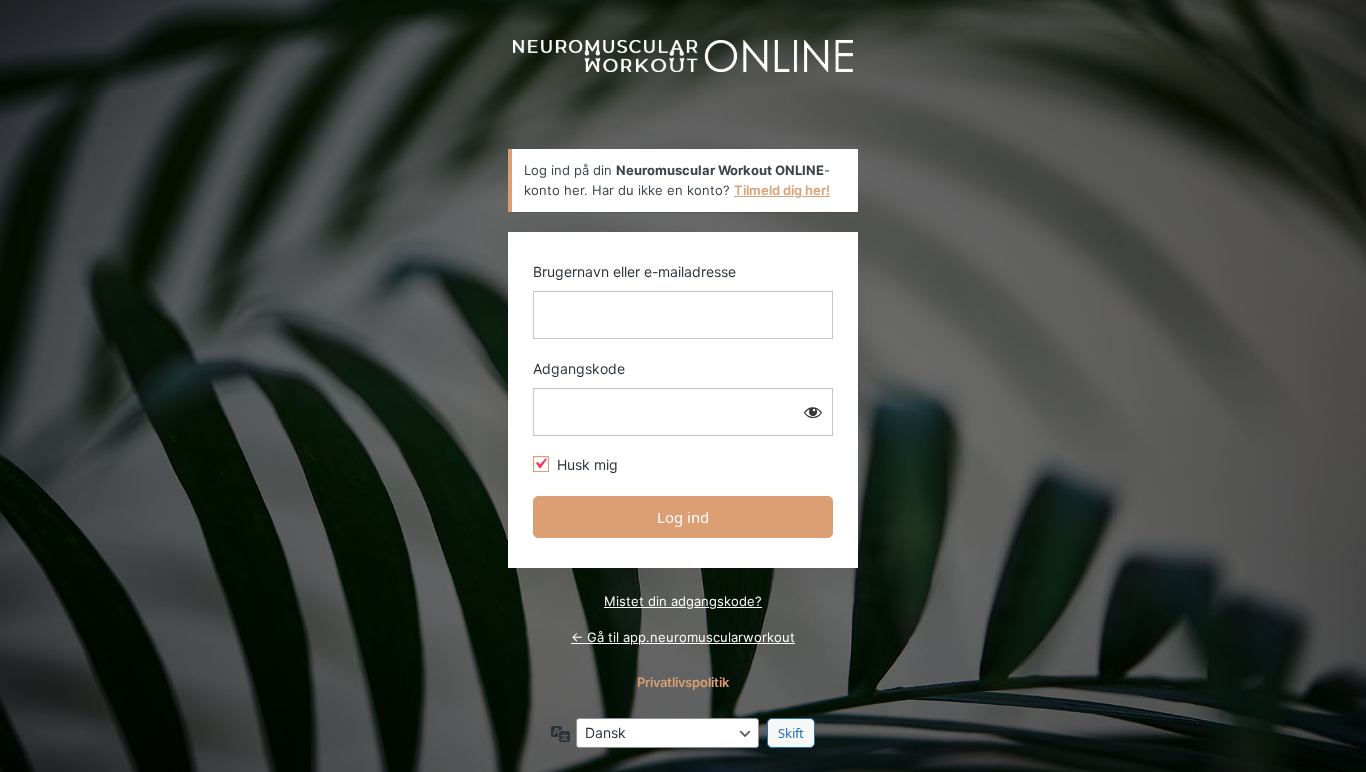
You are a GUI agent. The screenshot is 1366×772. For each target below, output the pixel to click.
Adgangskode (579, 368)
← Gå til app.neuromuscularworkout (683, 637)
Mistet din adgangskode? (683, 601)
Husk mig (587, 464)
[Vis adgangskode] (813, 412)
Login (683, 82)
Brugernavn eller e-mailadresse (634, 271)
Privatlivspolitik (683, 682)
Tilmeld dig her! (782, 190)
